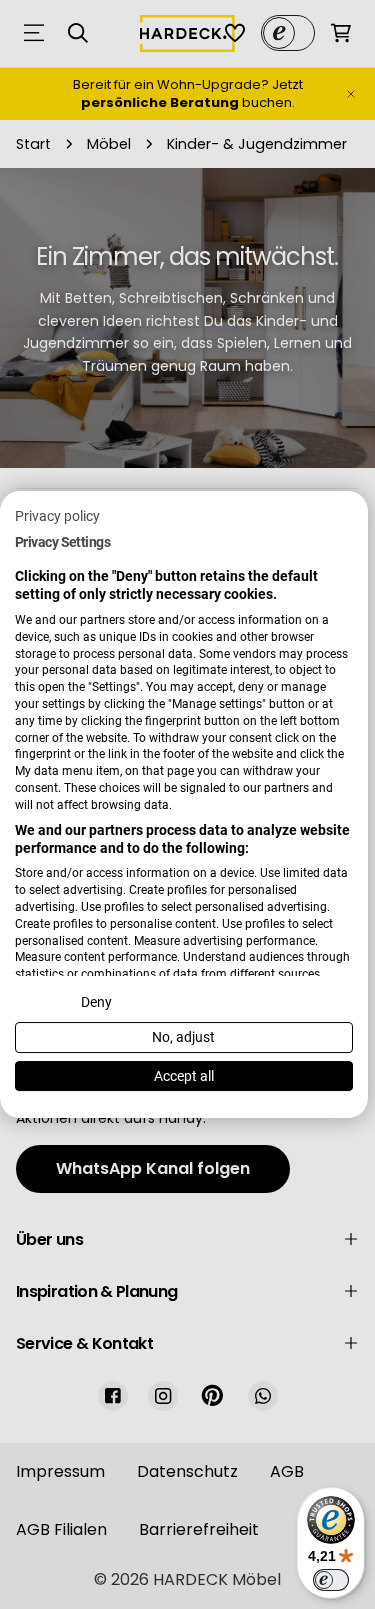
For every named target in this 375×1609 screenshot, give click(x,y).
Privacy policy (57, 516)
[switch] (331, 1580)
